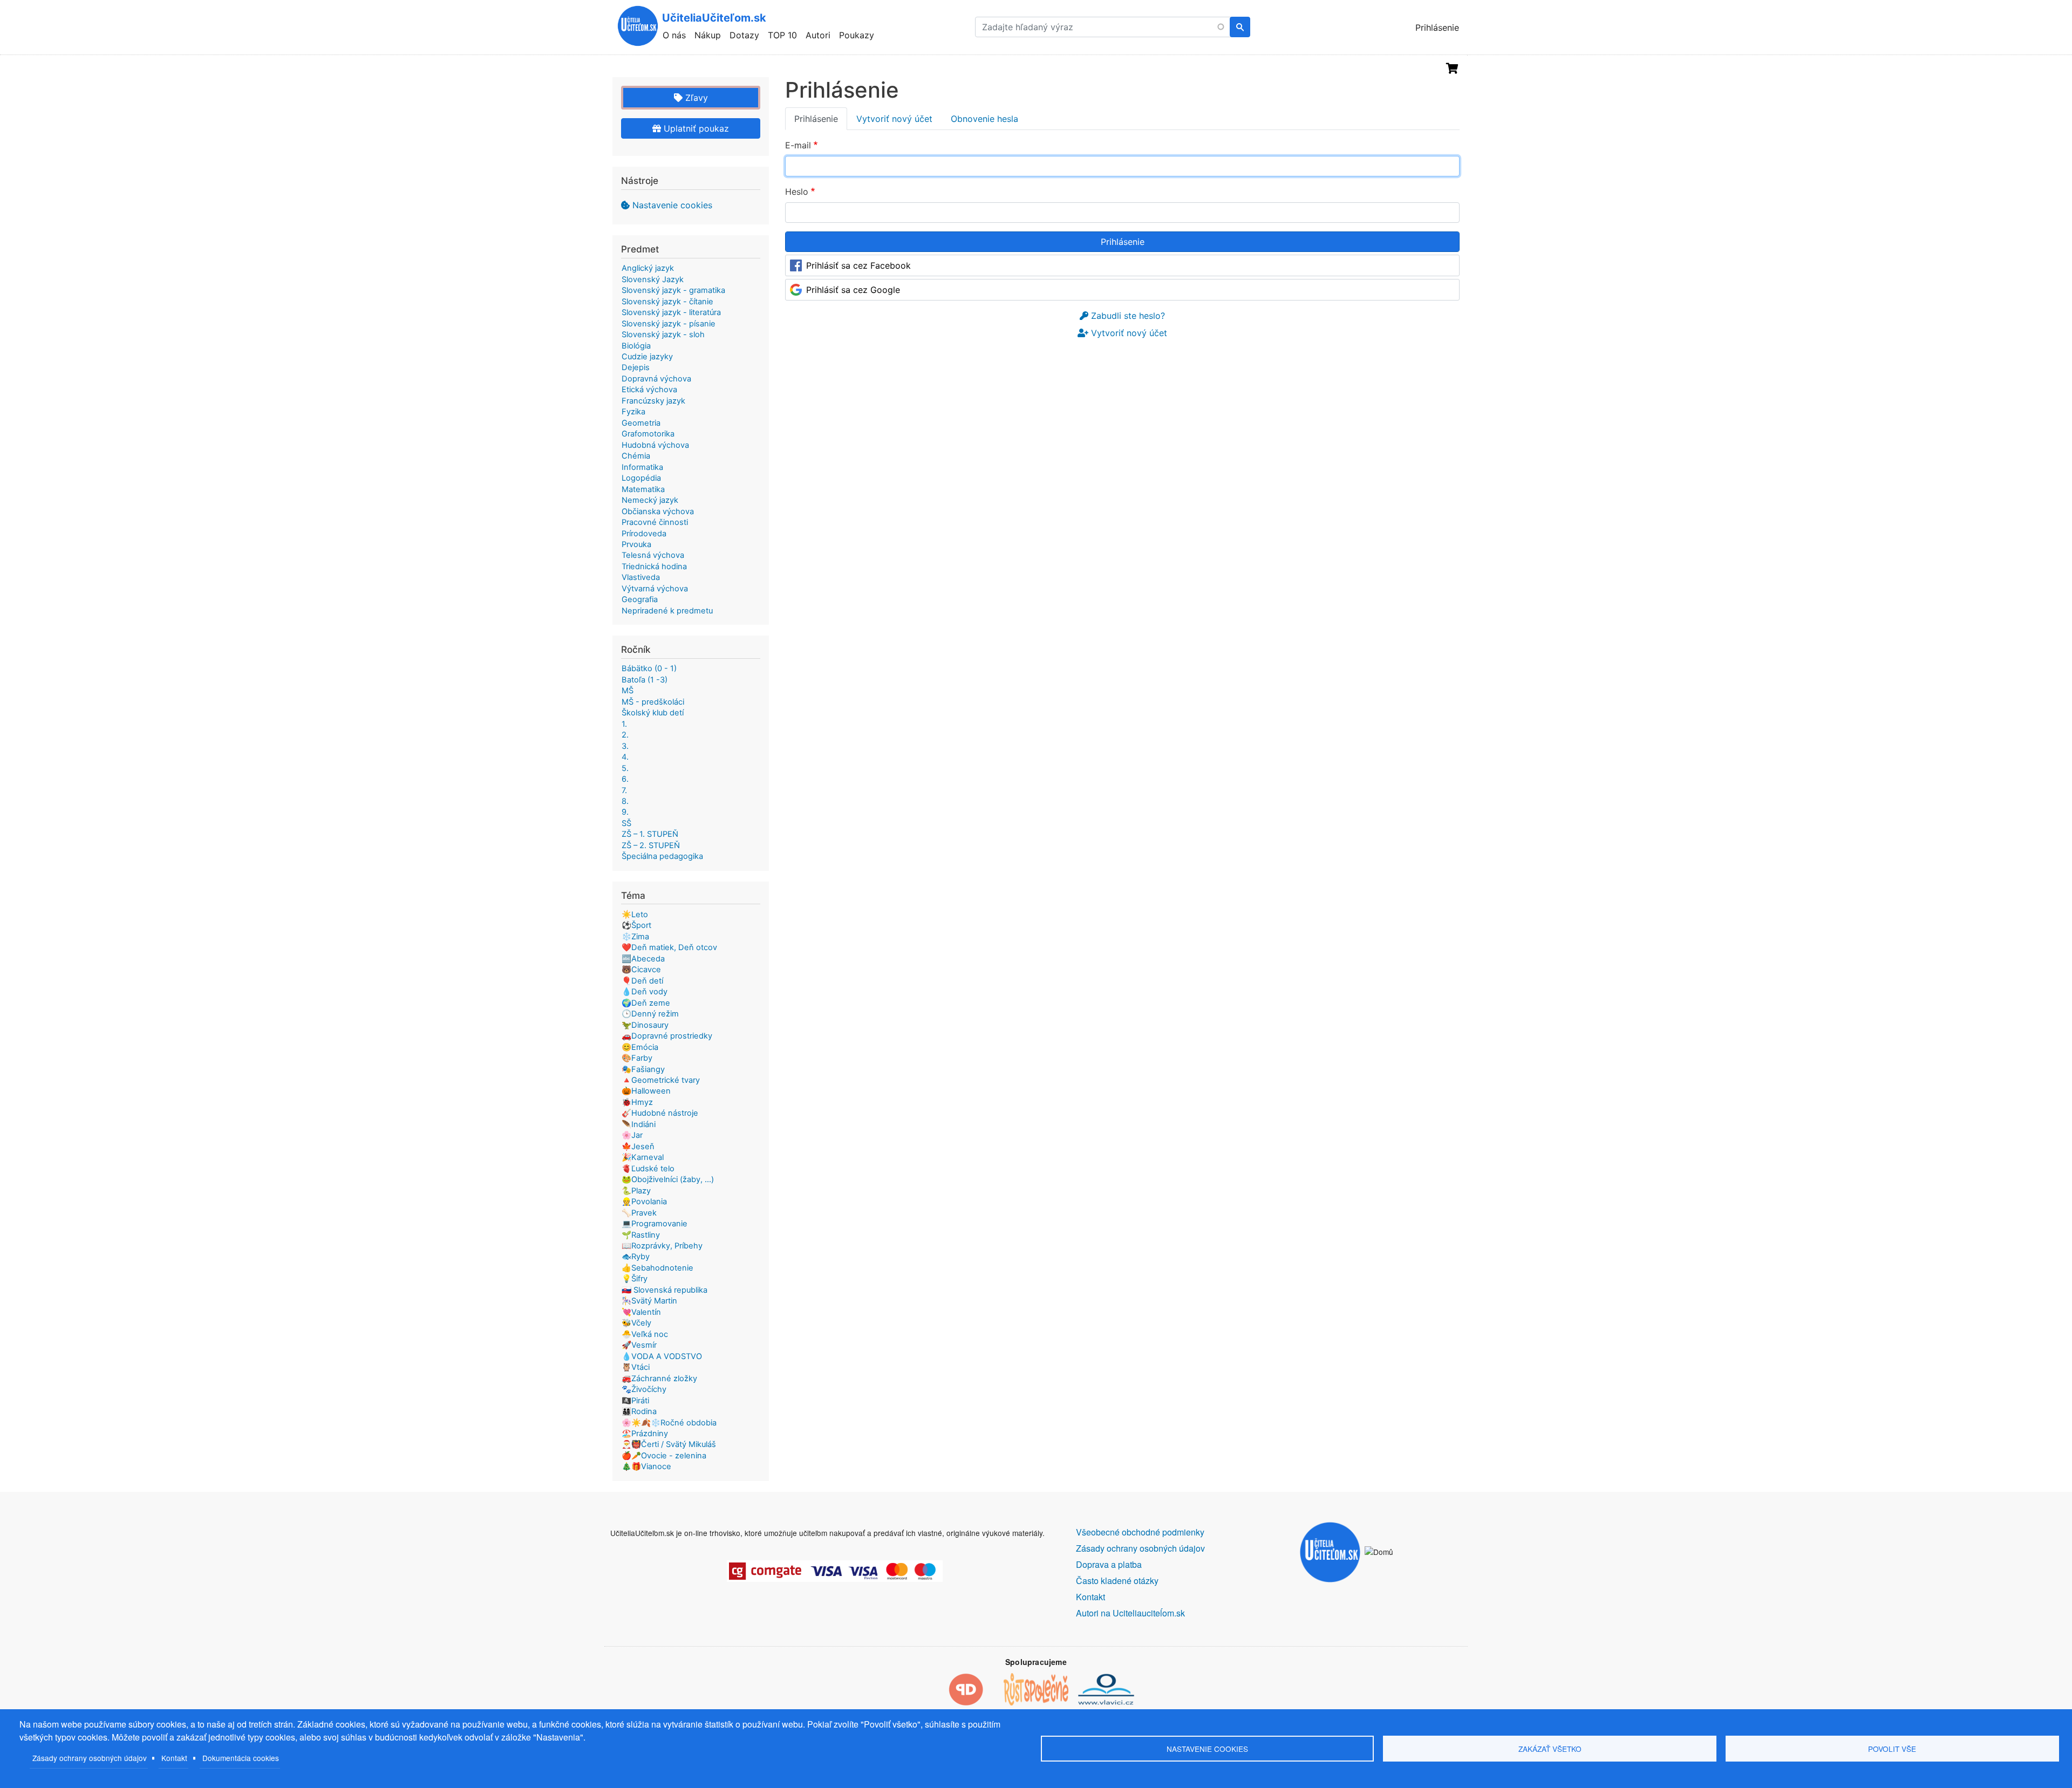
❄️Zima (635, 937)
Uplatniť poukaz (695, 128)
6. (625, 779)
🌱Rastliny (641, 1235)
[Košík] (1452, 69)
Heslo (797, 192)
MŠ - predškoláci (653, 702)
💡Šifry (635, 1279)
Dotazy (744, 35)
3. (625, 746)
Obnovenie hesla (984, 119)
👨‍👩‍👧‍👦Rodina (639, 1411)
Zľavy (695, 98)
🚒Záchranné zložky (659, 1378)
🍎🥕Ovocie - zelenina (664, 1456)
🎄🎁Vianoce (646, 1466)
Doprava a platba (1109, 1564)
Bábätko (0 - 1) (649, 668)
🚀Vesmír (639, 1345)
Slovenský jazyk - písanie (669, 324)
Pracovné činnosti (655, 522)
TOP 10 (782, 35)
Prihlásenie (1437, 28)
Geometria (641, 423)
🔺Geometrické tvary (661, 1080)
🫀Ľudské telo (648, 1169)
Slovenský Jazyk (653, 279)
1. (624, 724)
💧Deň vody (645, 992)
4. (625, 757)
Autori (818, 35)
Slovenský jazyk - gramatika (673, 290)
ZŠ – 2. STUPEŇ (651, 845)
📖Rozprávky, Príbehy (662, 1246)
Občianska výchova (658, 511)
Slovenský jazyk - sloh (663, 335)
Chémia (636, 456)
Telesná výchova (653, 555)
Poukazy (857, 35)
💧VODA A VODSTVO (662, 1356)
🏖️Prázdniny (645, 1434)
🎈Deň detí (642, 981)
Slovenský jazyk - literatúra (671, 312)
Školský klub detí (653, 713)
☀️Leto (635, 915)
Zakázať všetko (1550, 1749)
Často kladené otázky (1117, 1581)
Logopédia (641, 478)
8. (625, 801)
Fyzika (633, 412)
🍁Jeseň (638, 1146)
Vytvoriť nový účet (894, 119)
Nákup (708, 35)
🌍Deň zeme (646, 1003)
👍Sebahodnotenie (657, 1268)
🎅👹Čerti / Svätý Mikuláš (669, 1444)
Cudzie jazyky (647, 357)
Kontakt (174, 1758)
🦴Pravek (639, 1213)
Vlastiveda (641, 577)
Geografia (640, 599)
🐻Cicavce (641, 970)
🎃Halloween (646, 1091)
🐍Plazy (636, 1191)
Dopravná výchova (656, 379)
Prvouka (636, 544)
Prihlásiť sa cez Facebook (858, 265)
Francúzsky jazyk (653, 401)
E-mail (798, 145)
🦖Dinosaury (645, 1025)
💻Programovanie (655, 1224)
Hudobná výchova (655, 445)
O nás (674, 35)
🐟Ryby (636, 1257)
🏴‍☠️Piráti (635, 1401)
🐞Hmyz (637, 1102)
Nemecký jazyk (650, 500)
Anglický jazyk (648, 268)
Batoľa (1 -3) (645, 680)
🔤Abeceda (643, 959)
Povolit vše (1892, 1749)
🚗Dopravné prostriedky (667, 1036)
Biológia (636, 346)
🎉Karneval (643, 1157)
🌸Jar (632, 1135)
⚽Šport (636, 925)
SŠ (626, 823)
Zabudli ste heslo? (1127, 316)
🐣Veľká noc (645, 1334)
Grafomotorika (648, 434)
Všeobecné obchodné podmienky (1140, 1532)
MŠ (628, 691)
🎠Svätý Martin (649, 1301)
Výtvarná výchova (655, 589)
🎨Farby (637, 1058)
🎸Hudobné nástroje (660, 1113)
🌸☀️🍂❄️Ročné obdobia (669, 1423)
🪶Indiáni (639, 1124)
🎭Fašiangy (643, 1069)
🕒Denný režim (650, 1014)
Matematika (643, 489)
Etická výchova (649, 390)
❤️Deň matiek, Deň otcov (669, 947)
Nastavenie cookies (672, 205)
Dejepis (636, 367)
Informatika (642, 467)
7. (624, 790)
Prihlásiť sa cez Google (853, 290)
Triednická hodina (654, 567)
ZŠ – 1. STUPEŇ (650, 834)
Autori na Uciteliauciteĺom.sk (1130, 1613)
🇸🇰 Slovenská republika (664, 1290)
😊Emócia (640, 1047)
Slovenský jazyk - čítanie (667, 302)
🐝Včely (636, 1323)
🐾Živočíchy (644, 1389)
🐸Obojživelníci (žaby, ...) (668, 1179)
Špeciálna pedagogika (662, 856)
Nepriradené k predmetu (667, 611)
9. (625, 812)
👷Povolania (644, 1202)
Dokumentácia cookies (241, 1758)
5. (625, 768)
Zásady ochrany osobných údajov (90, 1758)
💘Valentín (641, 1312)
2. (625, 735)
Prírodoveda (644, 534)
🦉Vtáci (636, 1367)
